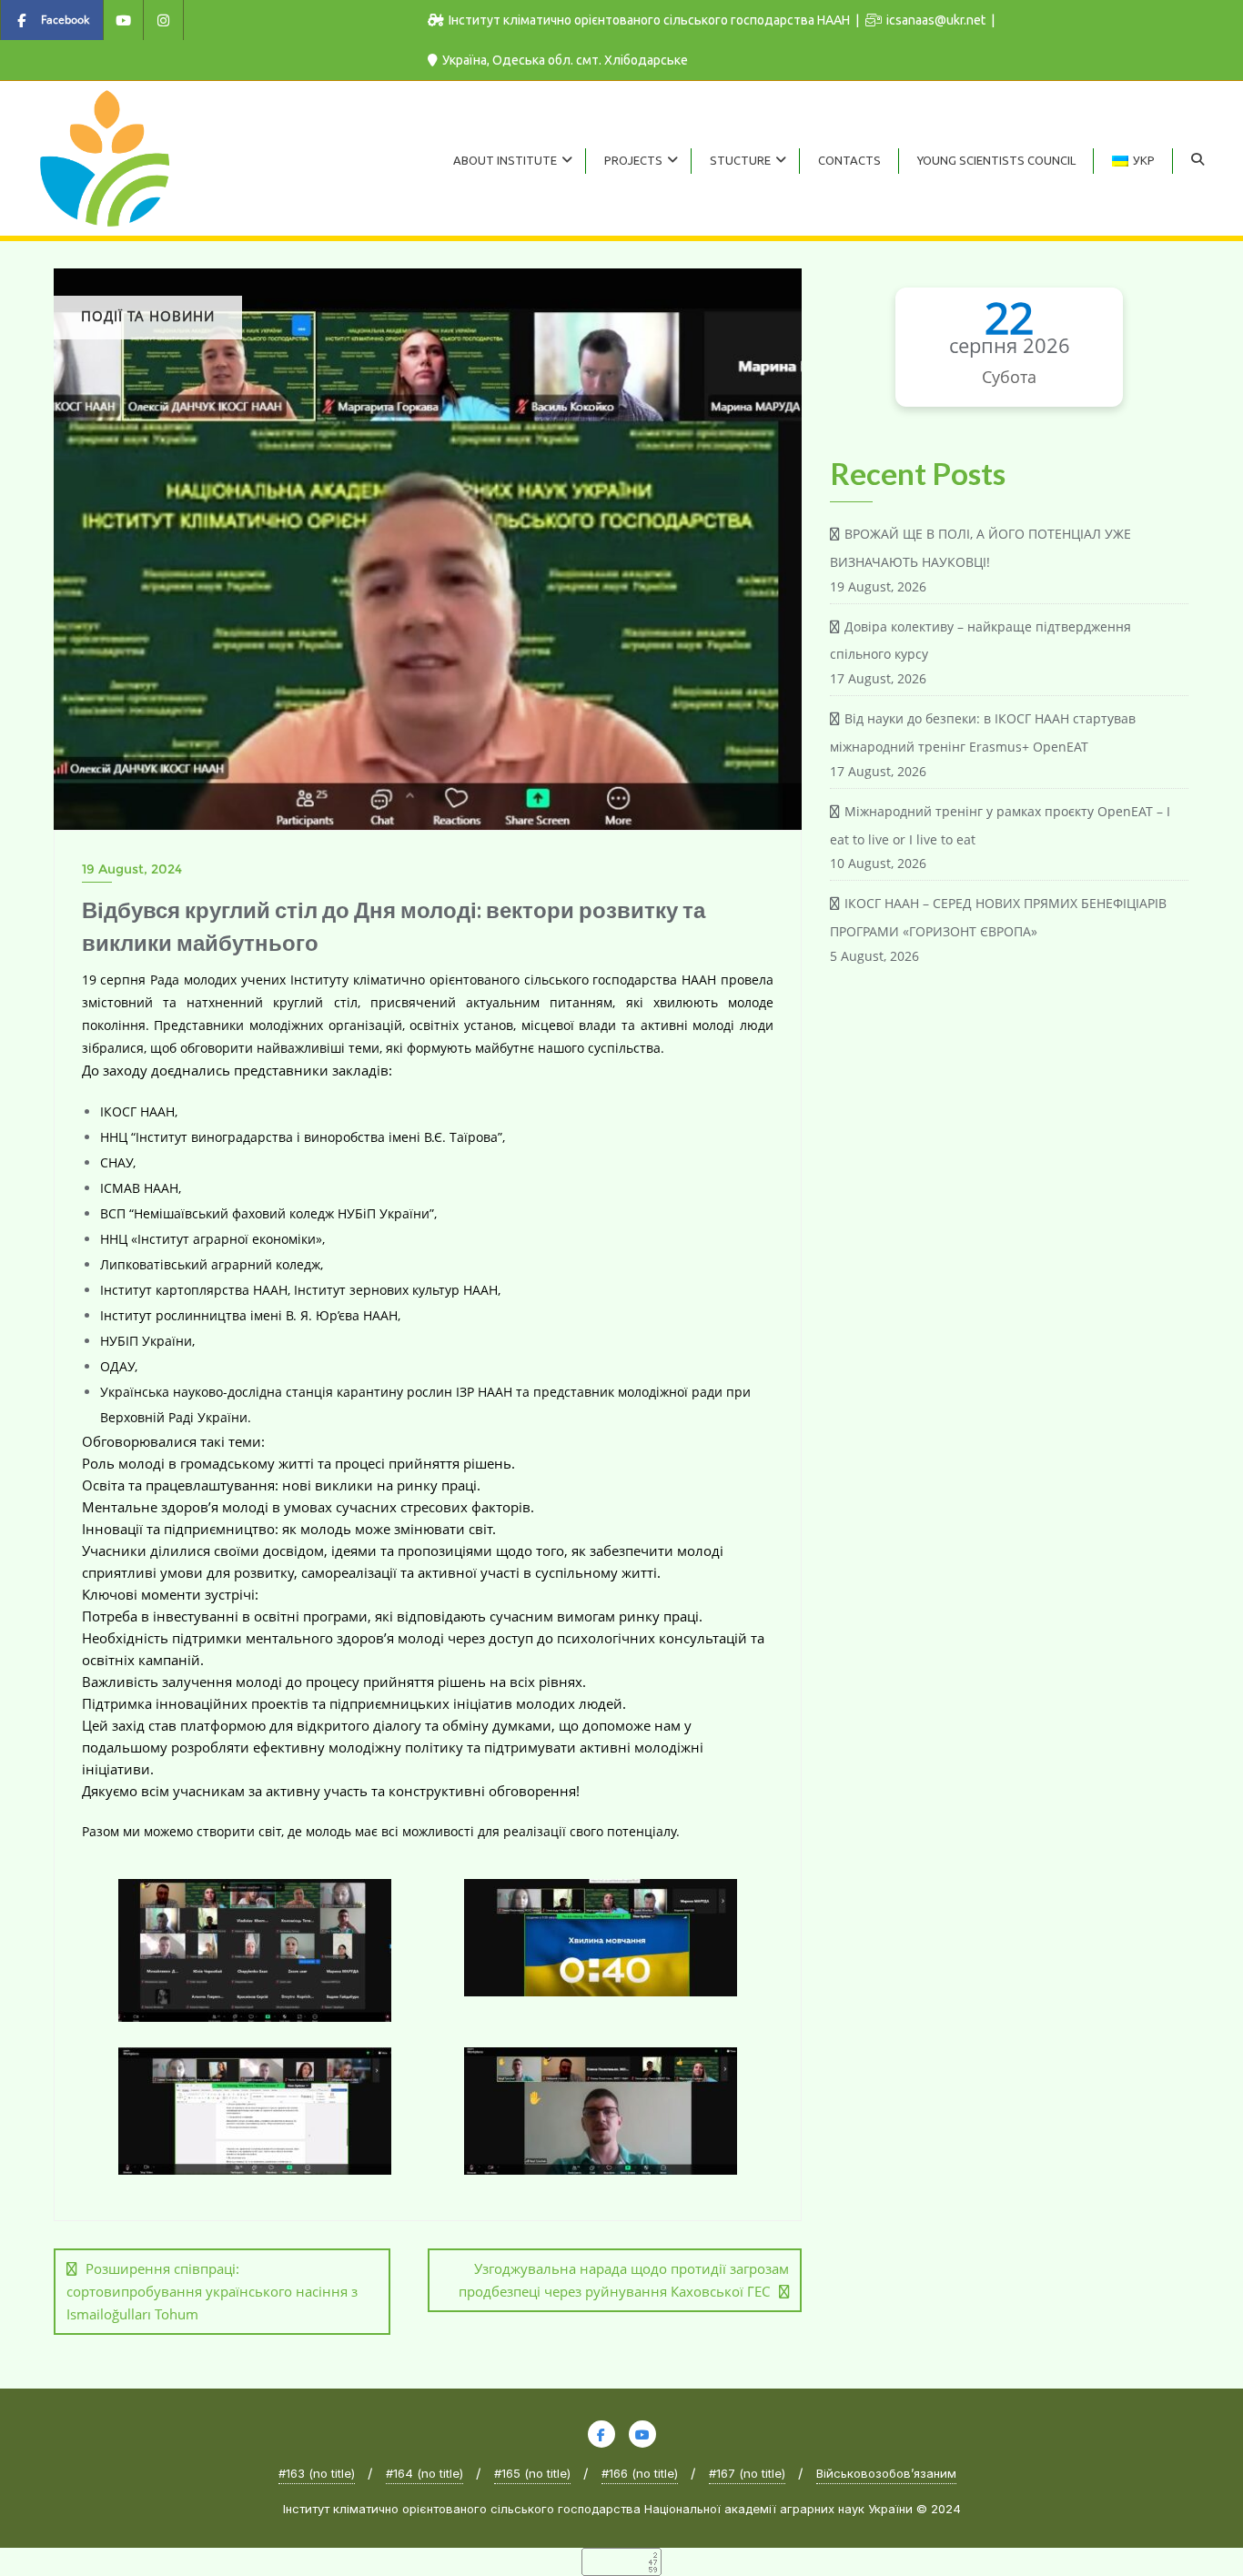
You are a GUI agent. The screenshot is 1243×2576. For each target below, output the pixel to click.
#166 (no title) (640, 2473)
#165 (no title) (532, 2473)
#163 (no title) (317, 2473)
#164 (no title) (424, 2473)
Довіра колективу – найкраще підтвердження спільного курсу (980, 641)
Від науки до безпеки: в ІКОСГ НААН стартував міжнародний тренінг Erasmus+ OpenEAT (983, 732)
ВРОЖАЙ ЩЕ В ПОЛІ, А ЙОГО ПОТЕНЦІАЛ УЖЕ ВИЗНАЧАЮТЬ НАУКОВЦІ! (980, 548)
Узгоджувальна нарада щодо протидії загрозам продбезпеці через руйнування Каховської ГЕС (624, 2280)
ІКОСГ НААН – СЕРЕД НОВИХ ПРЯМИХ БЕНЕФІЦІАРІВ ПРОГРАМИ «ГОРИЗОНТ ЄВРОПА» (998, 917)
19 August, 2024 (132, 869)
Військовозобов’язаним (886, 2473)
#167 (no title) (747, 2473)
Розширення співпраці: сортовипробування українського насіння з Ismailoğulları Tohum (212, 2291)
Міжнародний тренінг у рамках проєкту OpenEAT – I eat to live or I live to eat (1000, 825)
